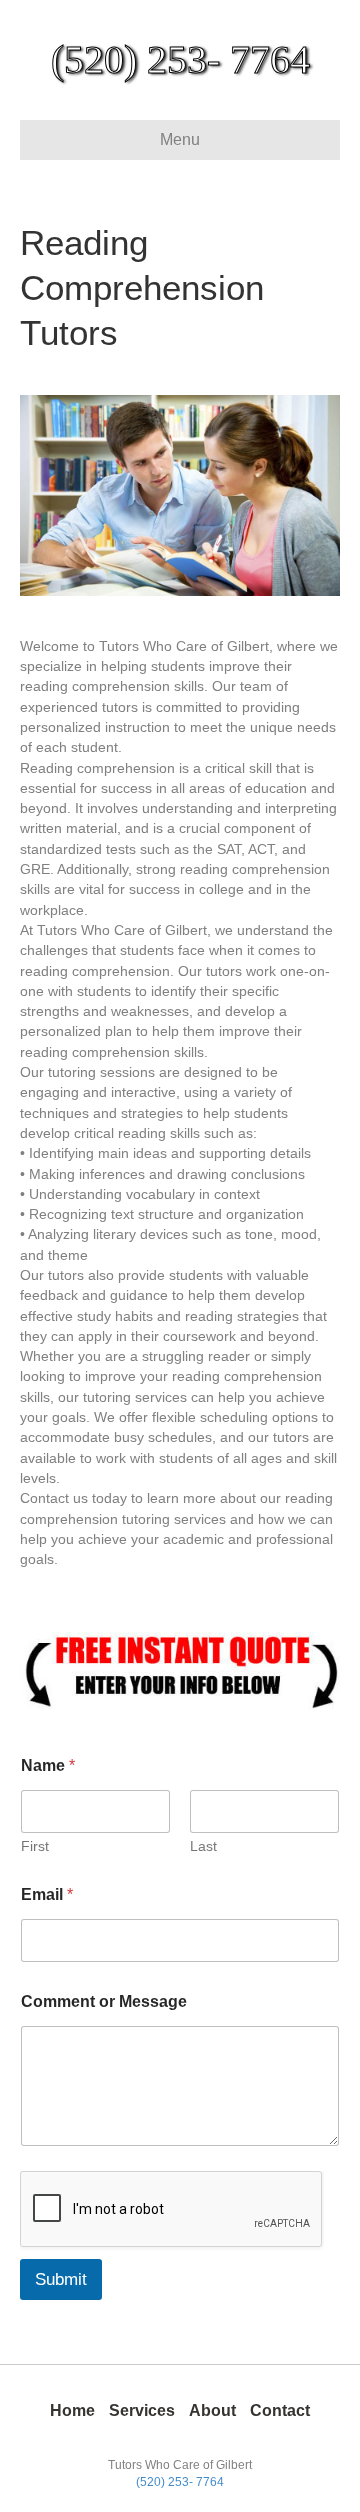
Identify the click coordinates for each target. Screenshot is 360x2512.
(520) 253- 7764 (180, 2482)
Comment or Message (104, 2001)
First (35, 1846)
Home (72, 2410)
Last (203, 1846)
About (212, 2410)
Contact (280, 2410)
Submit (61, 2279)
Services (142, 2410)
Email (47, 1894)
